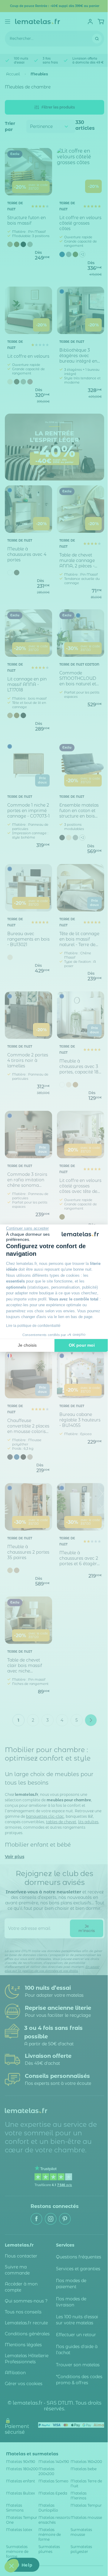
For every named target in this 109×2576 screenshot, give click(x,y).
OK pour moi (82, 1345)
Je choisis (27, 1345)
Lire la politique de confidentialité (33, 1326)
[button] (12, 2566)
